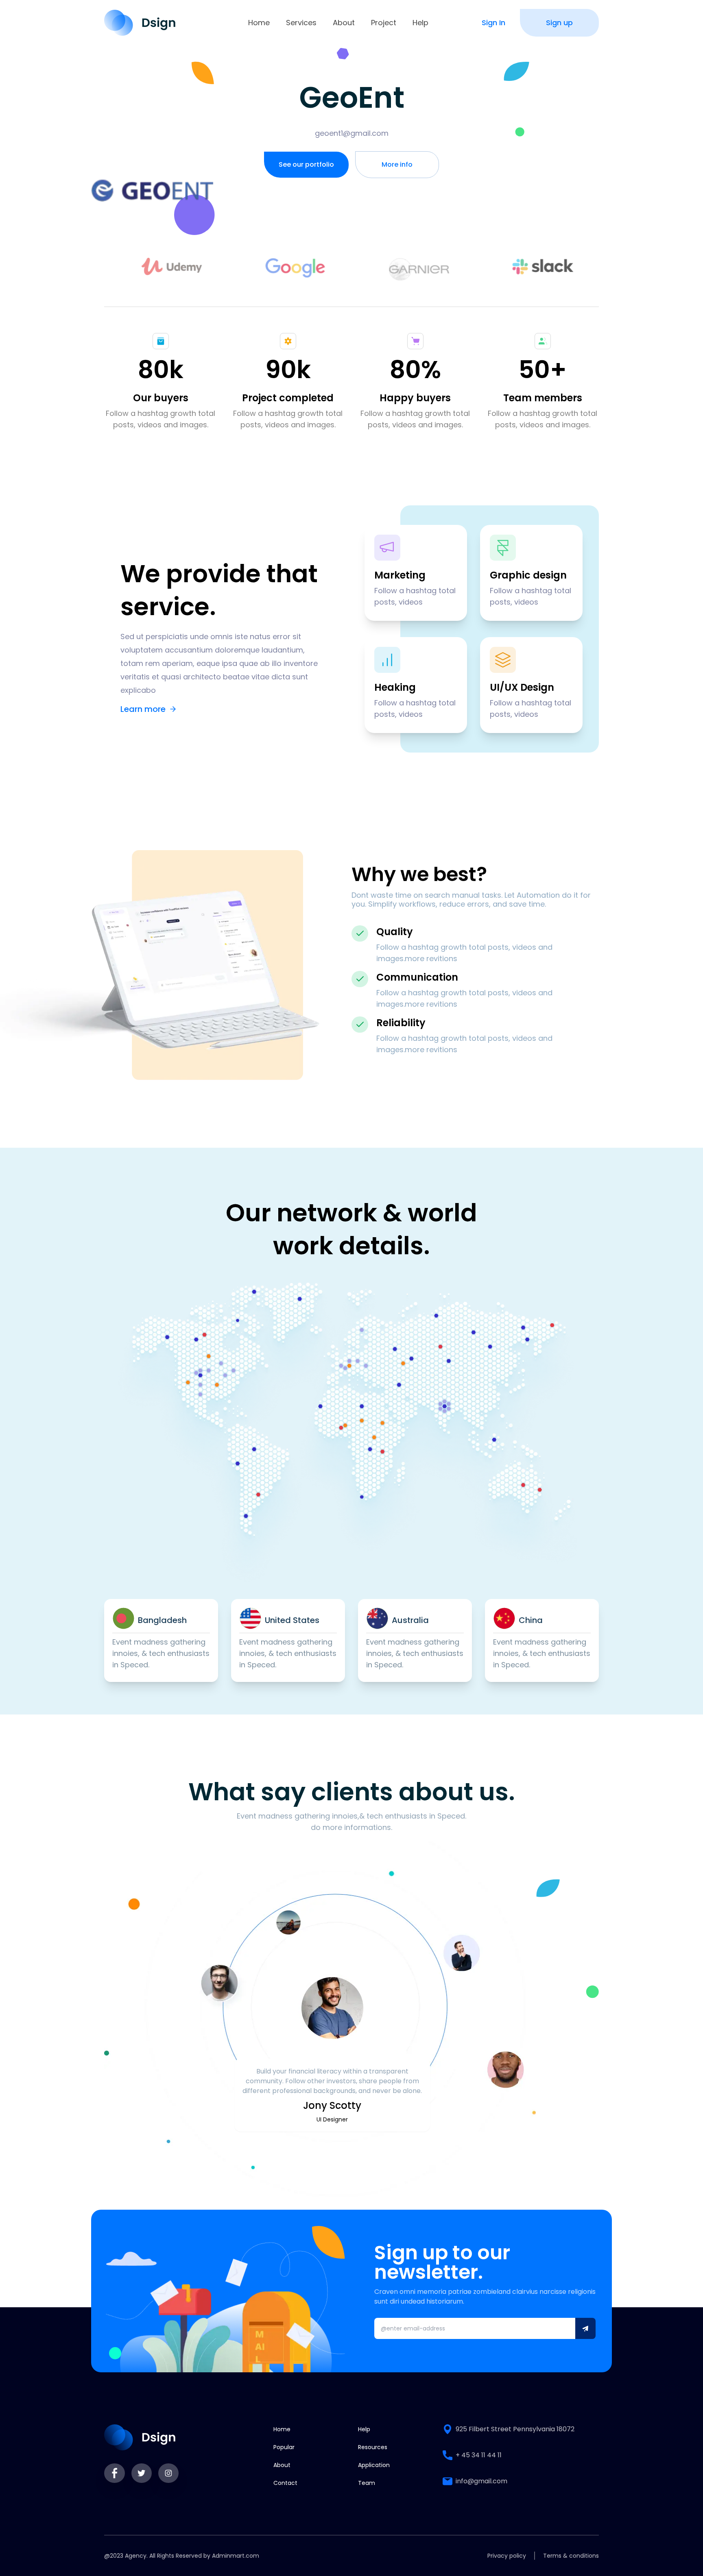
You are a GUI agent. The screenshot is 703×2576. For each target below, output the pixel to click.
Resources (373, 2447)
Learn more (143, 709)
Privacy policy (507, 2556)
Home (259, 23)
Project (384, 23)
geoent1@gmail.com (352, 133)
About (344, 23)
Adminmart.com (236, 2556)
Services (301, 23)
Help (420, 23)
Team (367, 2483)
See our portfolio (306, 164)
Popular (284, 2447)
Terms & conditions (571, 2556)
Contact (285, 2483)
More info (397, 164)
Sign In (493, 23)
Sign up (559, 23)
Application (374, 2465)
